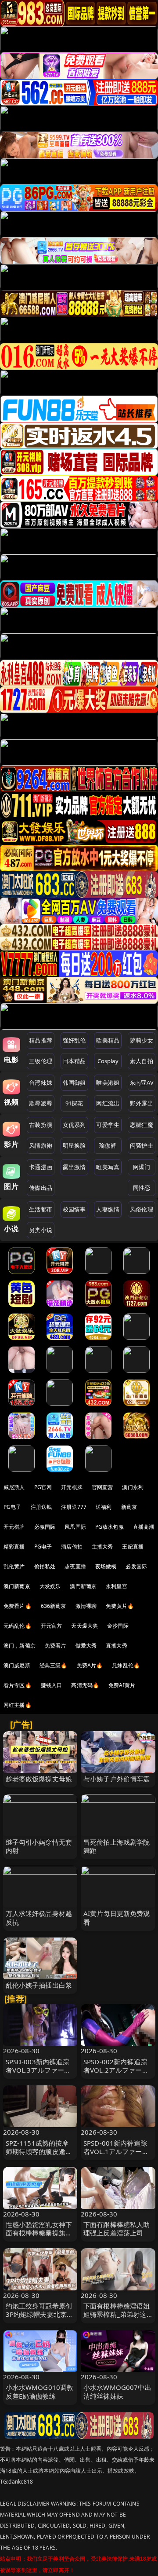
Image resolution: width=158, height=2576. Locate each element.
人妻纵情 (108, 1209)
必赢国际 (45, 1527)
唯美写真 (108, 1167)
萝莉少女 (142, 1040)
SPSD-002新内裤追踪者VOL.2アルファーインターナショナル (116, 2070)
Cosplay (108, 1061)
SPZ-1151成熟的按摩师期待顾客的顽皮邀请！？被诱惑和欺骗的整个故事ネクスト (39, 2156)
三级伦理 (41, 1061)
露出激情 (74, 1167)
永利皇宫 (117, 1586)
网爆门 (142, 1167)
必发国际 (136, 1566)
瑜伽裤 (108, 1145)
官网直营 (102, 1487)
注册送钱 (41, 1507)
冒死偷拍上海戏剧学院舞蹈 (117, 1846)
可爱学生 (108, 1125)
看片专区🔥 (18, 1685)
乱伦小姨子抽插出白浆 (39, 1985)
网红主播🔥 (18, 1705)
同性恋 (142, 1188)
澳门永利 (133, 1487)
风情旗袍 (41, 1145)
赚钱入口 (52, 1685)
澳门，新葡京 (20, 1646)
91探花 (74, 1103)
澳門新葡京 (83, 1586)
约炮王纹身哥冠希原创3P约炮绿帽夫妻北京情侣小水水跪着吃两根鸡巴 (40, 2319)
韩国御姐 (74, 1083)
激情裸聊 (86, 1606)
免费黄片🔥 (120, 1606)
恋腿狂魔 (142, 1125)
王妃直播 (133, 1547)
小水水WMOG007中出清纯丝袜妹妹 (117, 2391)
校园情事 (74, 1209)
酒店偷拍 (72, 1547)
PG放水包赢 (110, 1527)
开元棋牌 (72, 1487)
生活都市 (41, 1209)
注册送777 (74, 1507)
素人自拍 (142, 1061)
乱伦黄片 (14, 1566)
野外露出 (142, 1103)
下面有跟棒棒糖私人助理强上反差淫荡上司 (117, 2229)
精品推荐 (41, 1040)
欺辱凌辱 (41, 1103)
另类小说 (41, 1230)
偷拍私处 (45, 1566)
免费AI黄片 (122, 1685)
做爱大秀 (86, 1646)
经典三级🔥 (54, 1665)
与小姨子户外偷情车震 (117, 1779)
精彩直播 (14, 1547)
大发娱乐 (50, 1586)
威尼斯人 (14, 1487)
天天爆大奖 (84, 1626)
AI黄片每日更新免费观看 (117, 1917)
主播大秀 (102, 1547)
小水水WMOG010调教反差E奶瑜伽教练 (40, 2391)
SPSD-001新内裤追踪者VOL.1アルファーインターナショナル (116, 2151)
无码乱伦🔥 (18, 1626)
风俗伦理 (142, 1209)
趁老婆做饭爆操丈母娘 (39, 1779)
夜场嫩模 (106, 1566)
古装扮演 (41, 1125)
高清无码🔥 (85, 1685)
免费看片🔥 (18, 1606)
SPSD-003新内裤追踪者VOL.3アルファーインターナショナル (38, 2070)
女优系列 (74, 1125)
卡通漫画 (41, 1167)
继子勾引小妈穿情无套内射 (39, 1846)
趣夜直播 (75, 1566)
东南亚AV (142, 1083)
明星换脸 (74, 1145)
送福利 (104, 1507)
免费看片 (56, 1646)
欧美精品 (108, 1040)
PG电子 (13, 1507)
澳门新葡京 (17, 1586)
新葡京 (129, 1507)
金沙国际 (118, 1626)
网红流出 (108, 1103)
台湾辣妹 (41, 1083)
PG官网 (43, 1487)
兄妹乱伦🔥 (126, 1665)
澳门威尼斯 (17, 1665)
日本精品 (74, 1061)
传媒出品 (41, 1188)
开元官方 (52, 1626)
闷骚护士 (142, 1145)
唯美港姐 (108, 1083)
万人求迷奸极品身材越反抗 (39, 1917)
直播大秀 (117, 1646)
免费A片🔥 (90, 1665)
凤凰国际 (75, 1527)
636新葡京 (54, 1606)
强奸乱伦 (74, 1040)
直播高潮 (144, 1527)
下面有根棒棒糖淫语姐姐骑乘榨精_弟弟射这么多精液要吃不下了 (117, 2314)
